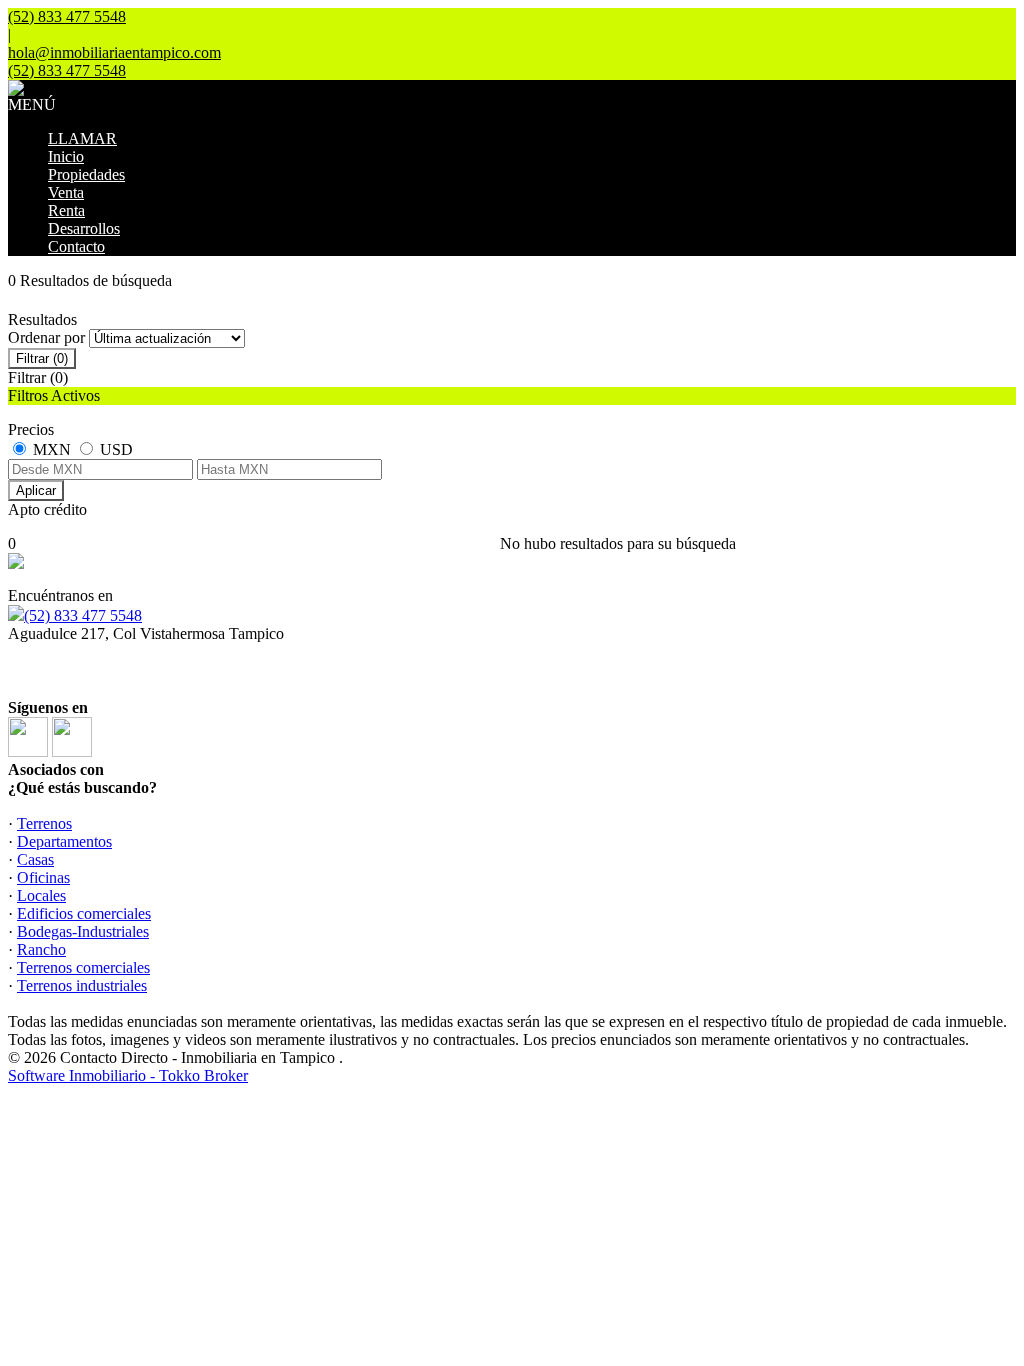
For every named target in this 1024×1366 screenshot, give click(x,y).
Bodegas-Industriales (83, 931)
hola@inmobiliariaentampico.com (114, 52)
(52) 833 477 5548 (83, 615)
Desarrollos (84, 228)
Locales (41, 895)
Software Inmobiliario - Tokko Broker (128, 1075)
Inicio (66, 156)
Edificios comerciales (84, 913)
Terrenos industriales (82, 985)
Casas (35, 859)
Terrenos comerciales (83, 967)
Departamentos (64, 841)
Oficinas (43, 877)
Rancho (41, 949)
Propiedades (86, 174)
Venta (66, 192)
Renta (66, 210)
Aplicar (36, 490)
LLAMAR (82, 138)
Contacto (76, 246)
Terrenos (44, 823)
